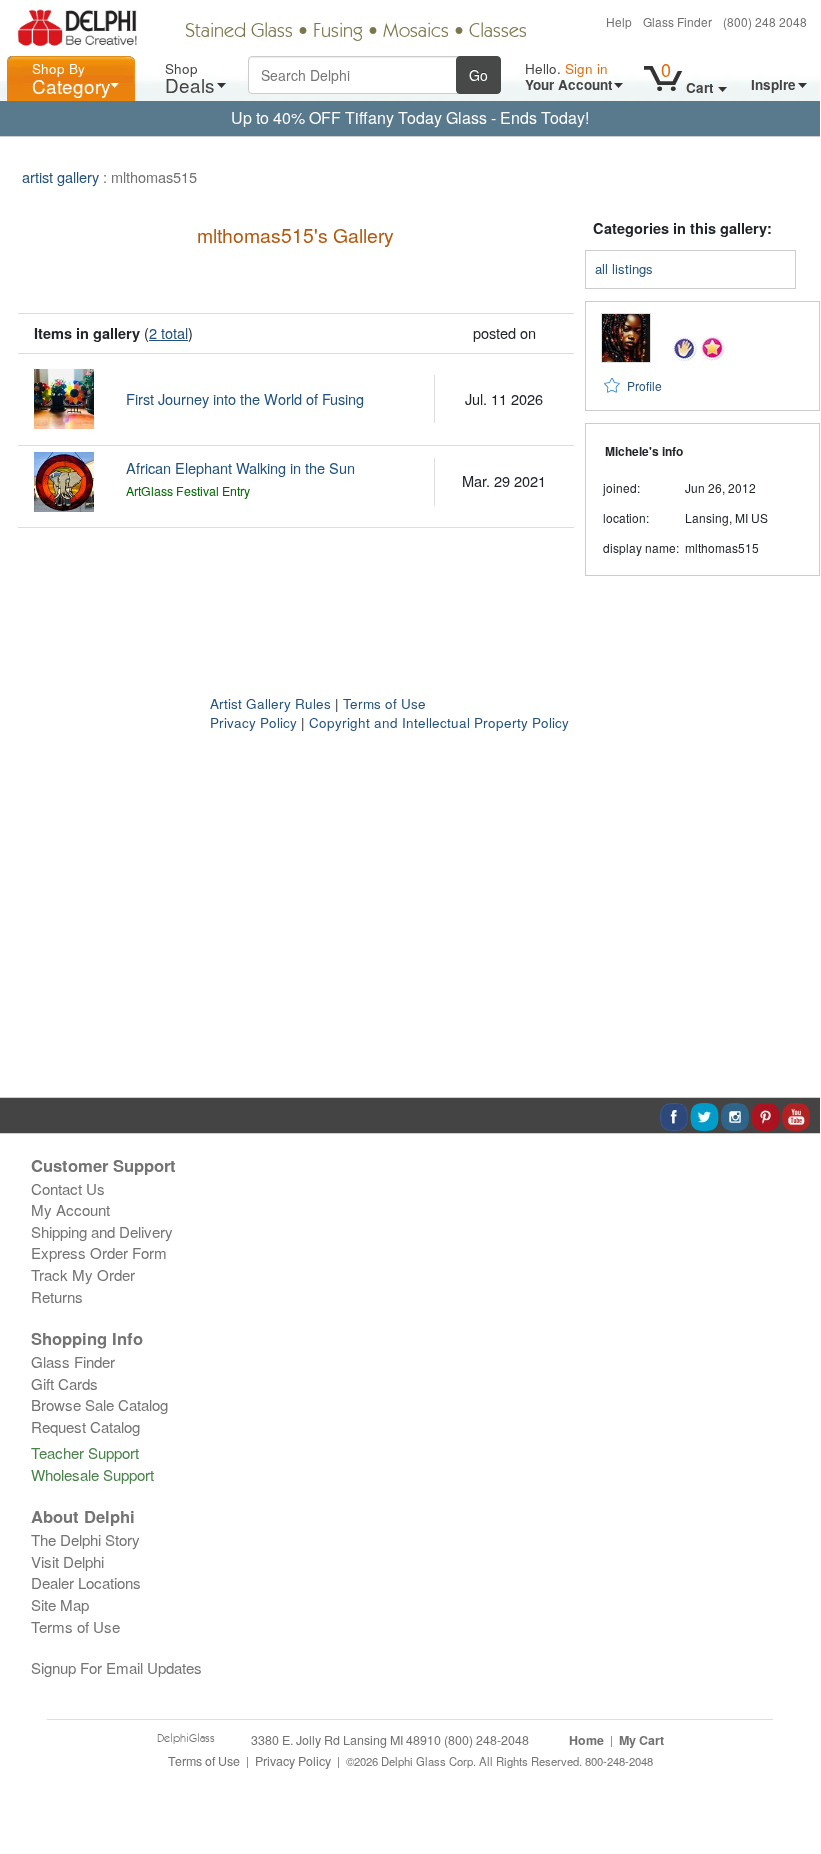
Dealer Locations (86, 1582)
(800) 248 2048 (765, 21)
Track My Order (83, 1274)
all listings (624, 268)
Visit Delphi (67, 1561)
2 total (168, 332)
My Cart (641, 1740)
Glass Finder (677, 21)
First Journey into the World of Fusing (245, 398)
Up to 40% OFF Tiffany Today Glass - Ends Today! (410, 117)
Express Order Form (99, 1252)
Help (619, 21)
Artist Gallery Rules (270, 703)
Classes (498, 32)
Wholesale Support (92, 1474)
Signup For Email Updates (116, 1667)
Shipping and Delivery (102, 1231)
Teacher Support (85, 1452)
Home (586, 1740)
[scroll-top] (790, 1771)
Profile (644, 385)
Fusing (338, 32)
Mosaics (416, 32)
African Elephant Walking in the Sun (240, 467)
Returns (57, 1296)
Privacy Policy (253, 722)
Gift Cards (64, 1383)
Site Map (60, 1604)
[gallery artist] (684, 346)
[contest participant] (712, 346)
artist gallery (60, 176)
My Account (70, 1209)
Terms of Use (384, 703)
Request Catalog (85, 1426)
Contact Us (68, 1188)
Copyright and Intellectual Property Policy (439, 722)
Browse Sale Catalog (99, 1404)
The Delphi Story (85, 1539)
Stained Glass (239, 32)
